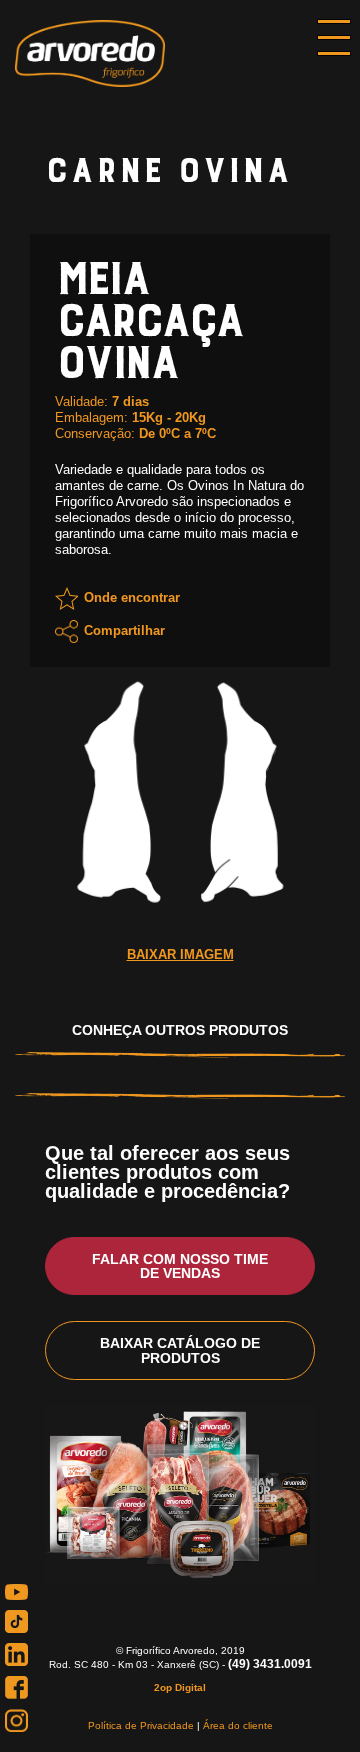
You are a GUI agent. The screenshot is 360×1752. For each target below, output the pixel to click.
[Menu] (334, 39)
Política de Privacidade (141, 1725)
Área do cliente (238, 1725)
